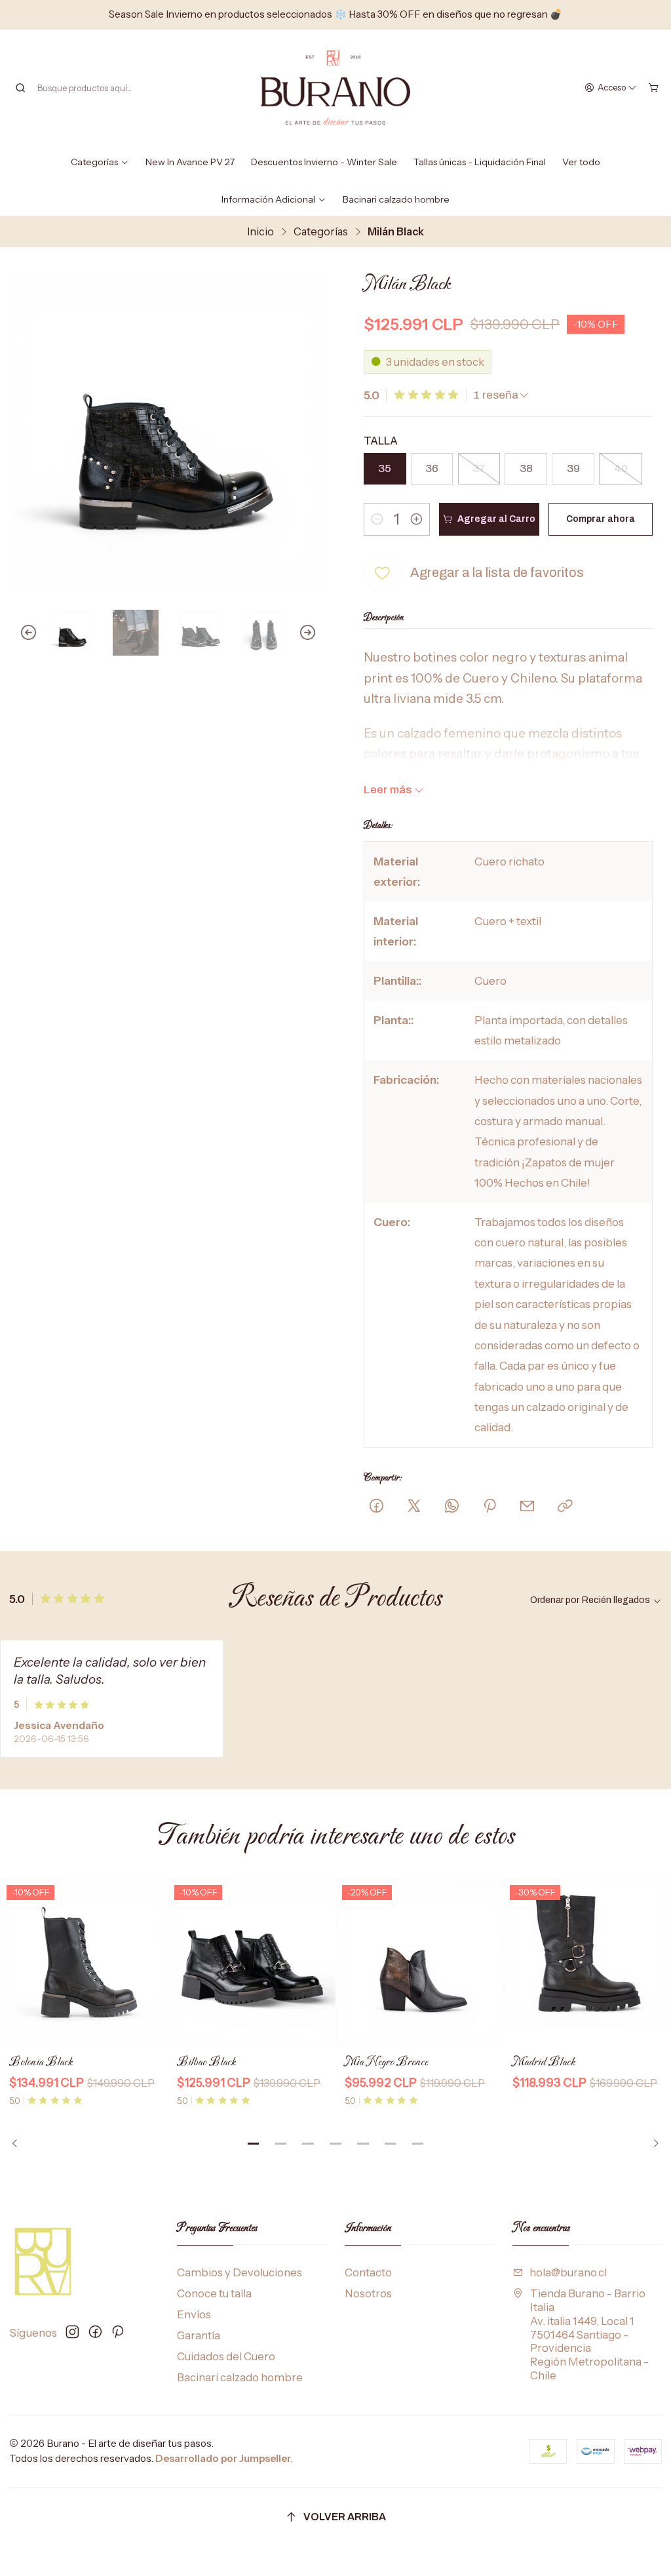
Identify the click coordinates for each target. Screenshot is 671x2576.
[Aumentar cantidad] (416, 519)
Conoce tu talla (214, 2293)
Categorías (94, 162)
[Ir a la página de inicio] (335, 88)
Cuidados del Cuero (226, 2356)
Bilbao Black (206, 2062)
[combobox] (81, 88)
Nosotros (368, 2293)
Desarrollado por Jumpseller (223, 2458)
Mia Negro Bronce (386, 2062)
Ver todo (581, 162)
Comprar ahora (601, 519)
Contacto (368, 2272)
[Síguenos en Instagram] (72, 2332)
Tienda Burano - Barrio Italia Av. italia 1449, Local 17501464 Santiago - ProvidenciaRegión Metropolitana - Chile (589, 2334)
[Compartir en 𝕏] (414, 1507)
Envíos (194, 2314)
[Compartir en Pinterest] (489, 1507)
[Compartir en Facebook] (376, 1507)
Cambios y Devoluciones (240, 2272)
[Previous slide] (19, 633)
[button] (254, 2144)
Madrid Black (544, 2062)
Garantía (199, 2335)
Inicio (260, 231)
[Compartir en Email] (527, 1507)
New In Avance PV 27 (190, 162)
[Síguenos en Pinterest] (117, 2332)
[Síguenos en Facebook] (95, 2332)
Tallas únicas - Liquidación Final (480, 162)
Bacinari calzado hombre (396, 199)
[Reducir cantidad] (377, 519)
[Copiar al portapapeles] (565, 1507)
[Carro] (654, 88)
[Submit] (20, 88)
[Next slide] (316, 633)
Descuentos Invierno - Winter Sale (324, 162)
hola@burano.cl (568, 2272)
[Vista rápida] (149, 1963)
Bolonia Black (41, 2062)
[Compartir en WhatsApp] (452, 1507)
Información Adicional (268, 199)
